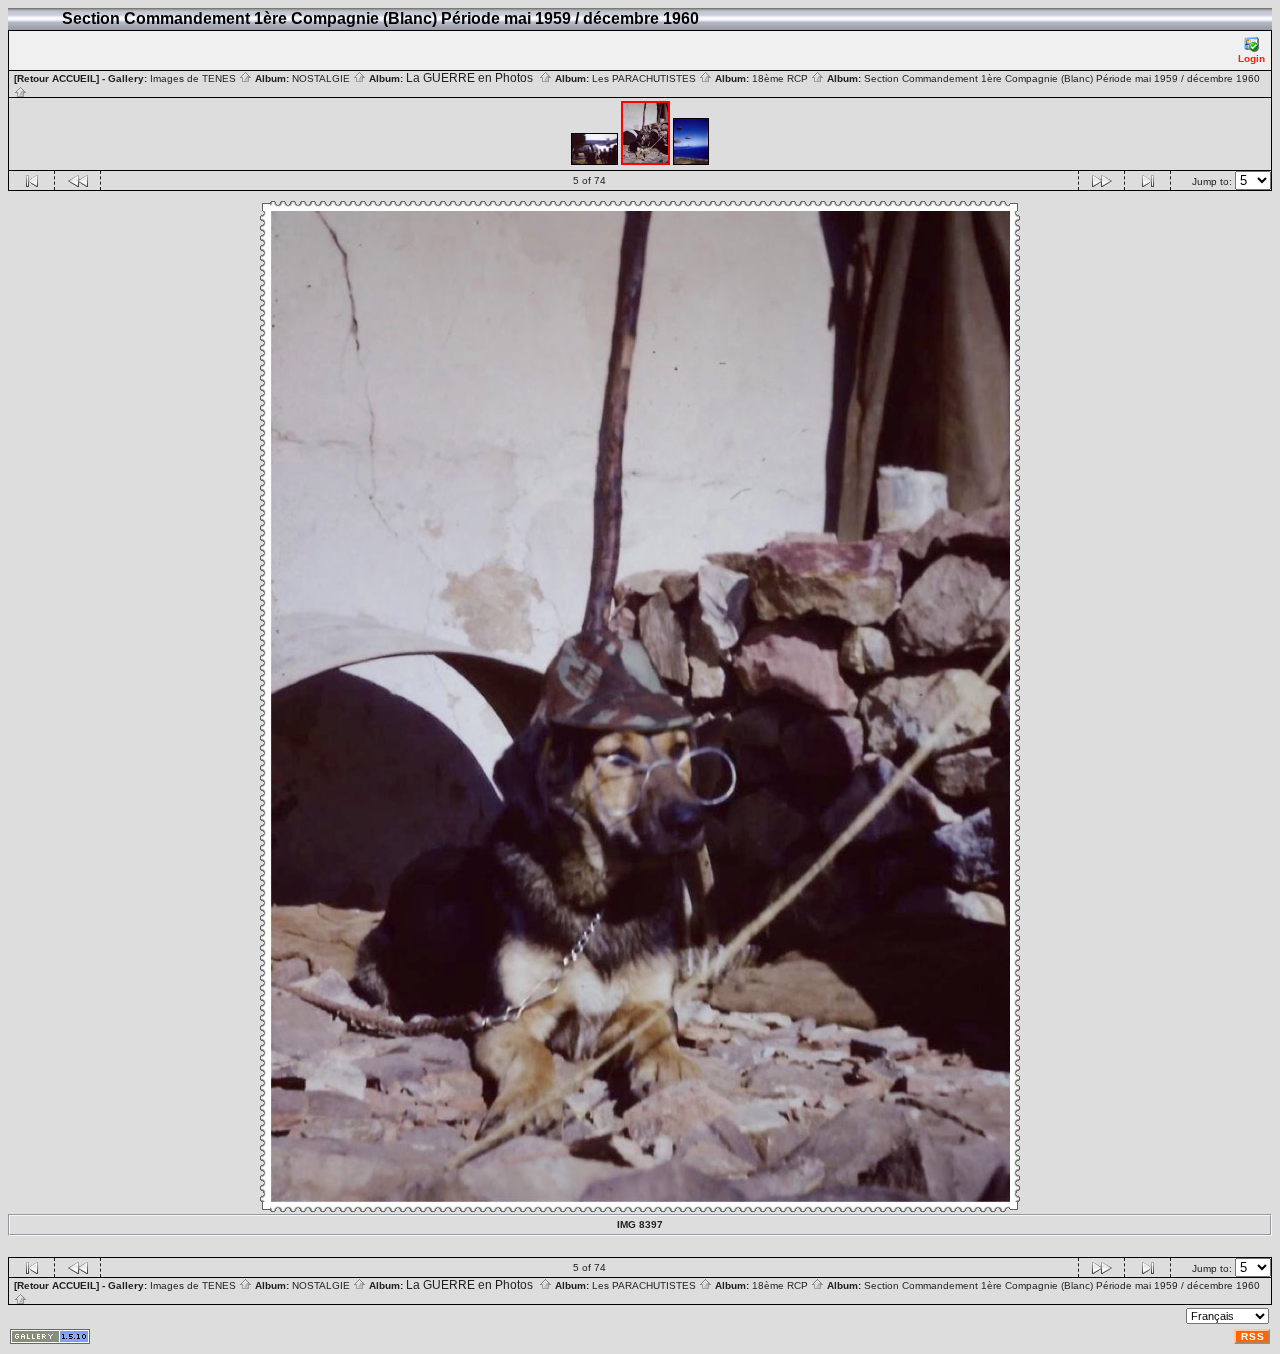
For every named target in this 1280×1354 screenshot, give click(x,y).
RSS (1253, 1336)
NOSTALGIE (322, 78)
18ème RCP (781, 78)
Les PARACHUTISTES (645, 78)
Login (1251, 58)
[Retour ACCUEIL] (56, 78)
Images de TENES (194, 78)
